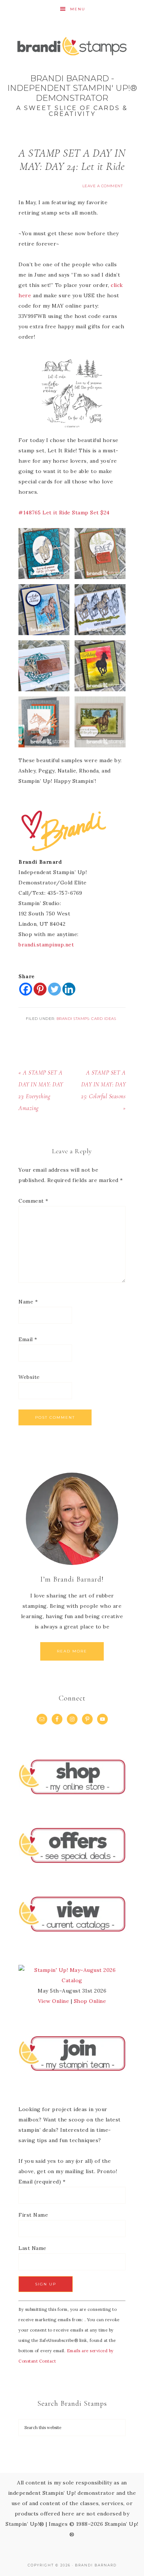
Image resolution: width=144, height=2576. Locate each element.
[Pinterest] (40, 989)
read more (72, 1651)
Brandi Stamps (73, 1019)
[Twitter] (54, 989)
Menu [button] (78, 9)
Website (29, 1377)
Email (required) (42, 2182)
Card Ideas (104, 1019)
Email (28, 1339)
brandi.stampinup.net (46, 945)
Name (28, 1302)
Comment (33, 1201)
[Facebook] (26, 989)
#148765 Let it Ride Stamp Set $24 (64, 513)
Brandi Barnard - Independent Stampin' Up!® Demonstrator (72, 74)
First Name (33, 2215)
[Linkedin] (69, 989)
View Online (54, 2001)
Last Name (32, 2248)
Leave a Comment (103, 186)
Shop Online (90, 2001)
